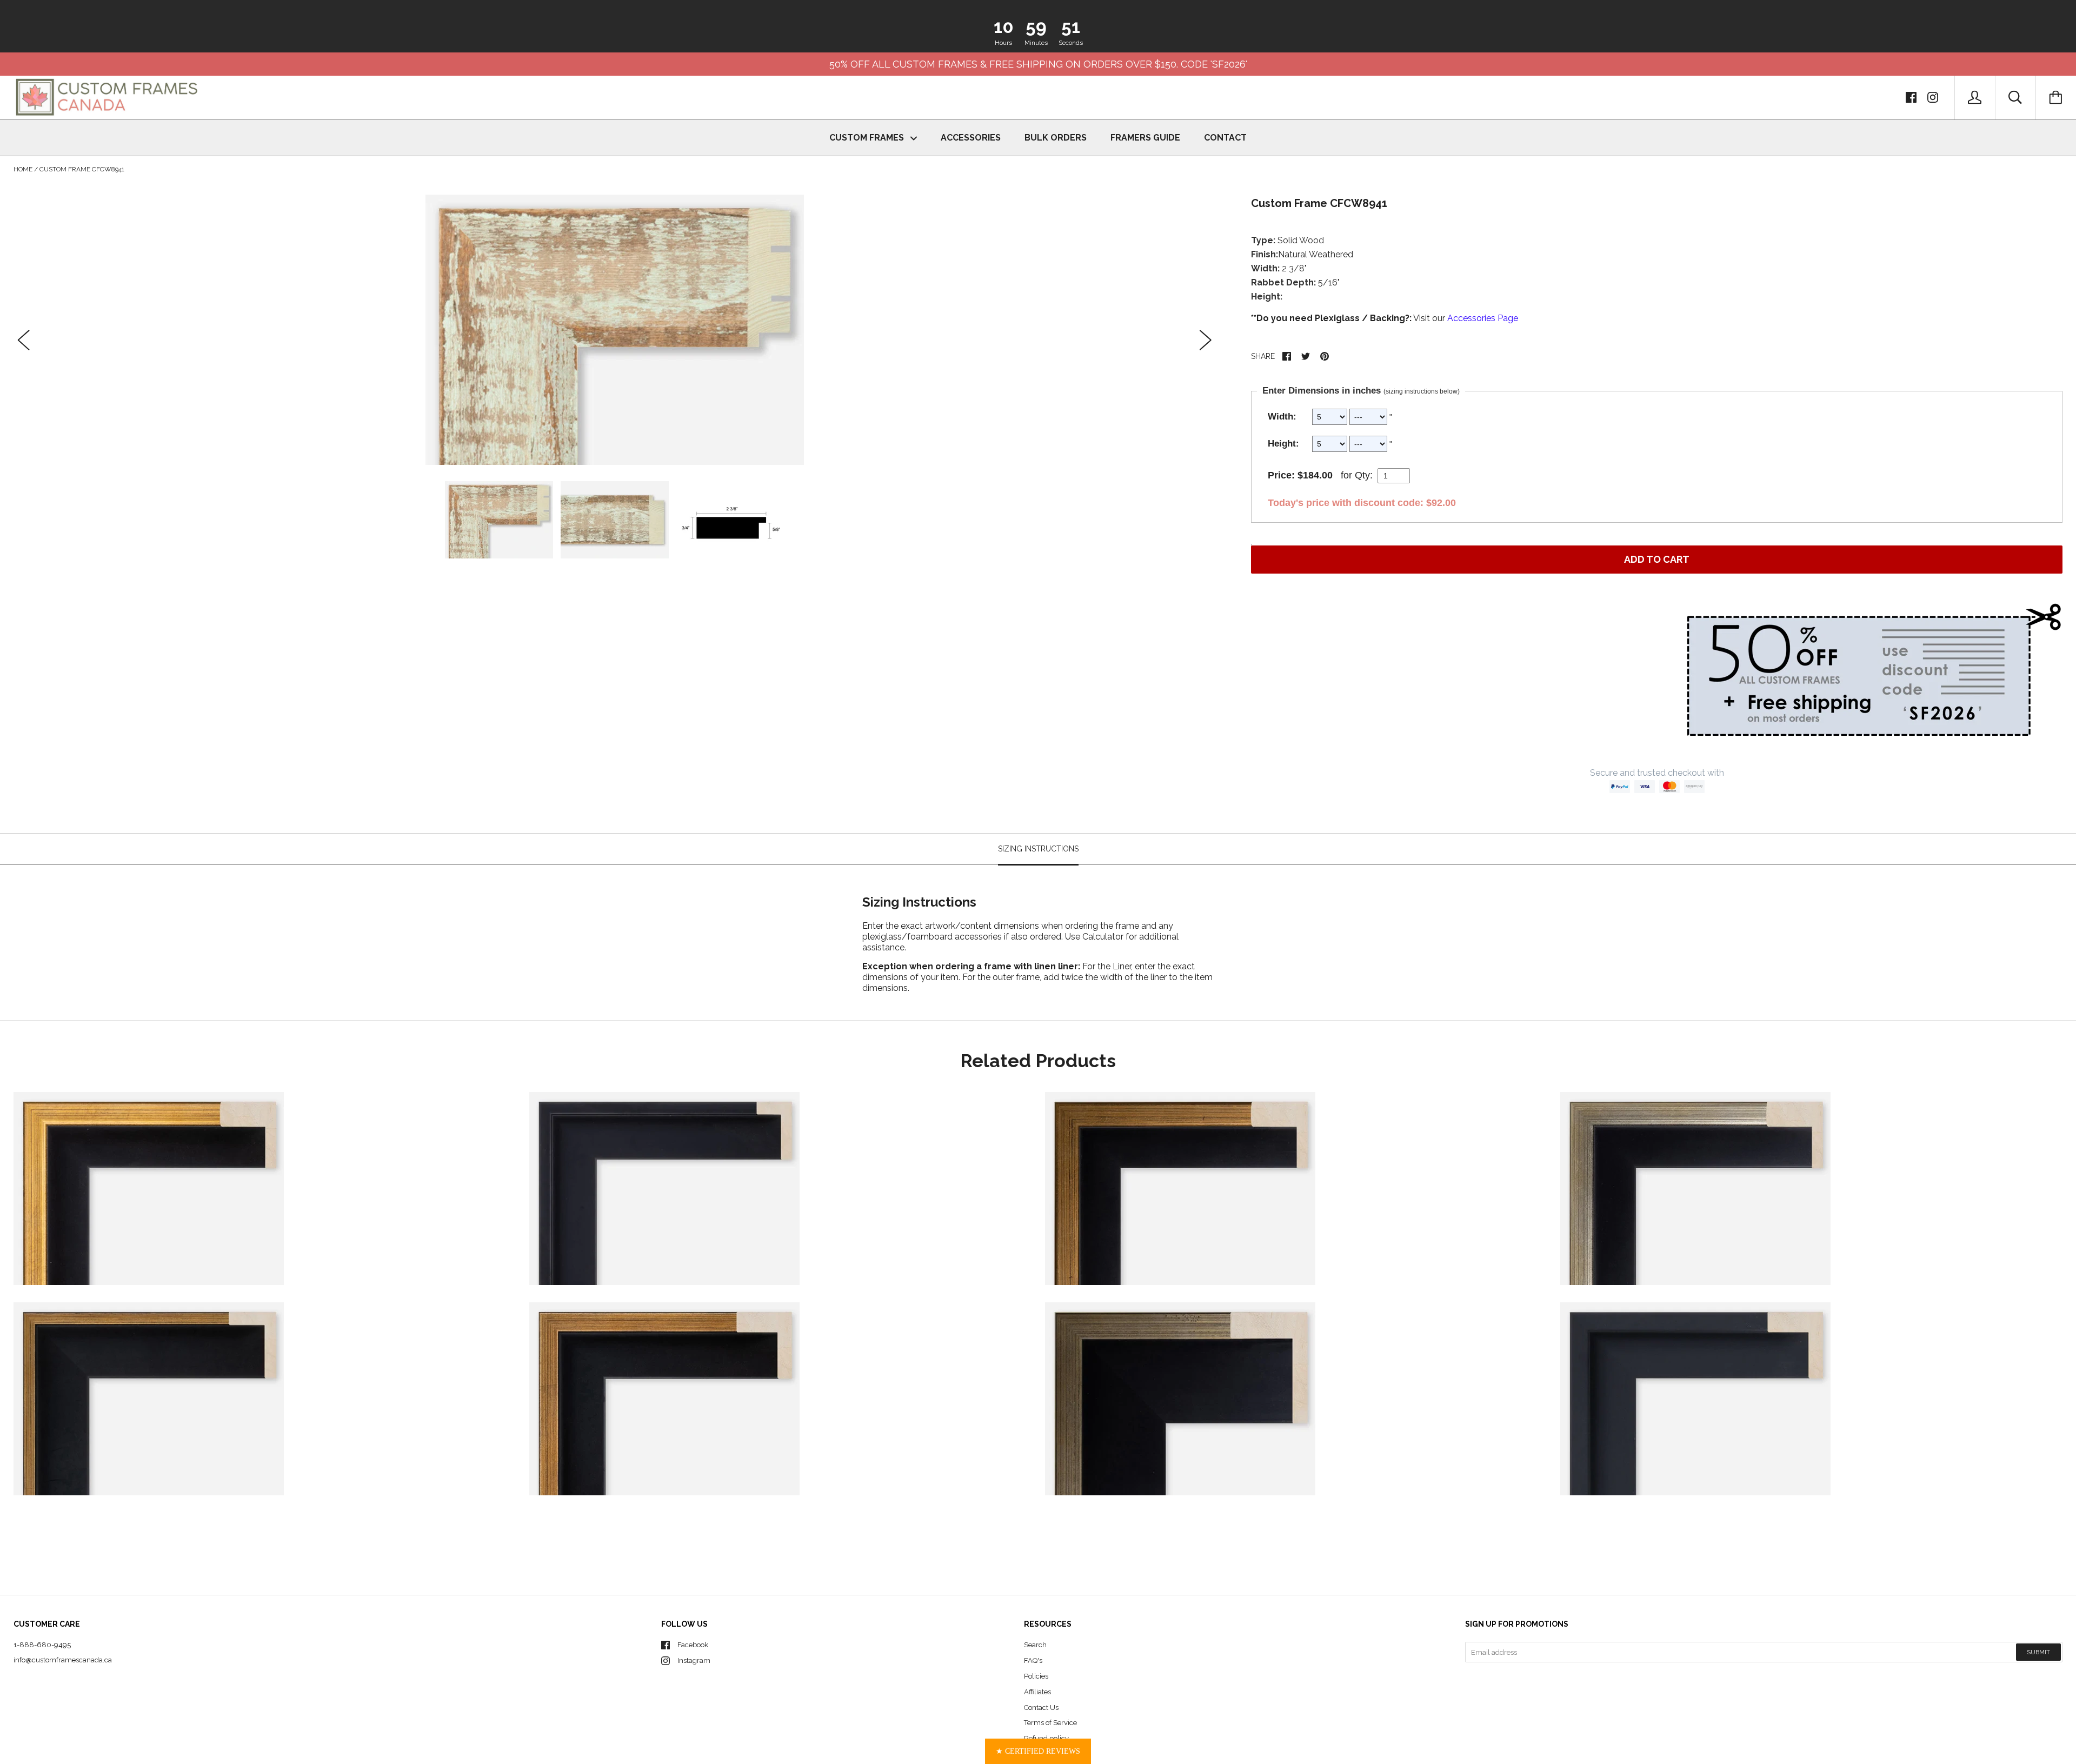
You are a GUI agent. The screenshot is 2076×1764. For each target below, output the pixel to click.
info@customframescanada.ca (63, 1660)
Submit (2038, 1652)
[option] (615, 330)
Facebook (693, 1645)
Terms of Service (1050, 1723)
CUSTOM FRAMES (868, 138)
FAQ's (1033, 1660)
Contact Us (1041, 1708)
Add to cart (1657, 559)
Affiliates (1037, 1692)
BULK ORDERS (1056, 138)
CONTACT (1225, 138)
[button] (1038, 1751)
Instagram (694, 1660)
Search (1035, 1645)
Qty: (1364, 475)
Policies (1036, 1676)
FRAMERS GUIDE (1145, 138)
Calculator (1104, 937)
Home (23, 169)
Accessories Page (1483, 318)
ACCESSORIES (971, 138)
